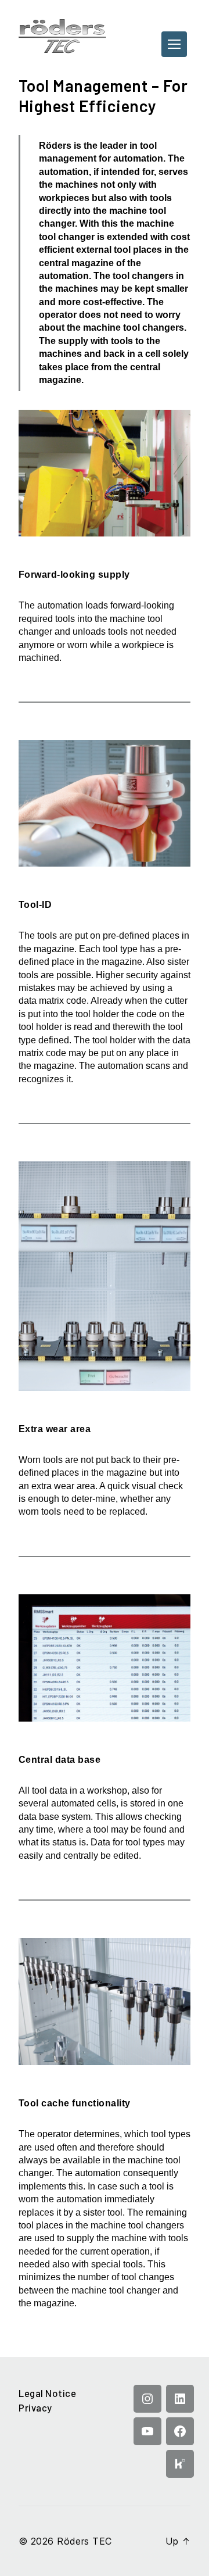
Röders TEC (84, 2541)
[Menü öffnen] (174, 44)
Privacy (35, 2407)
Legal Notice (47, 2393)
